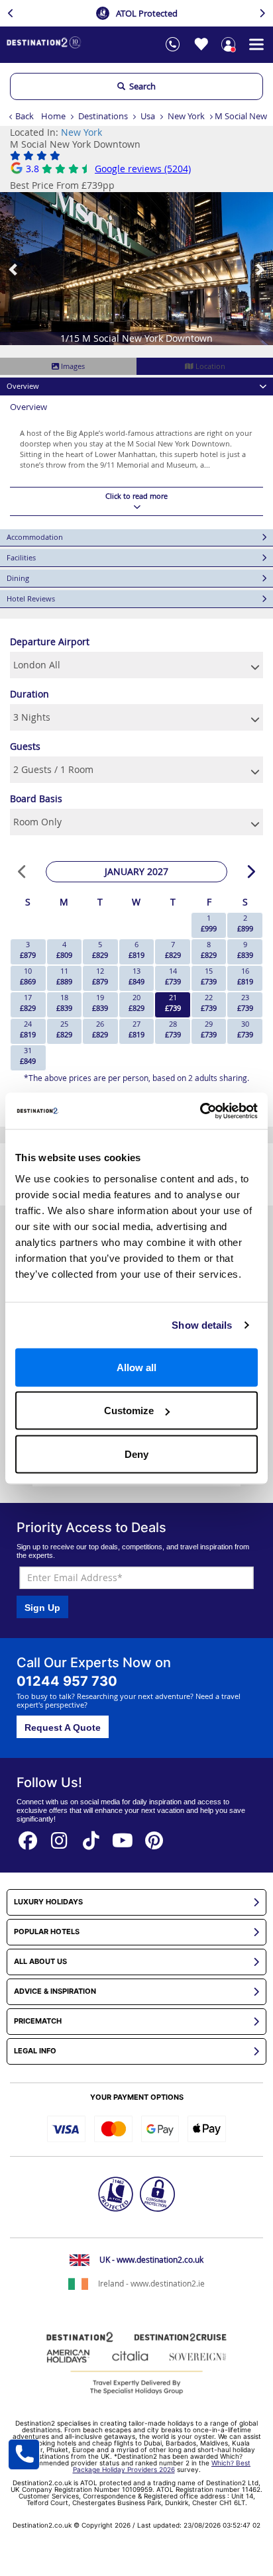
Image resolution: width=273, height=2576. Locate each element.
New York (186, 116)
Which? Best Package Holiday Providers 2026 (162, 2466)
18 (64, 1003)
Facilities (21, 557)
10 (28, 976)
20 (136, 1003)
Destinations (103, 116)
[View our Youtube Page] (123, 1836)
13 (136, 976)
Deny (136, 1454)
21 (173, 1003)
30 (245, 1029)
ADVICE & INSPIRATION (55, 1991)
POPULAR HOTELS (47, 1932)
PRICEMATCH (38, 2021)
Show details (202, 1325)
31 (28, 1056)
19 (100, 1003)
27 (136, 1029)
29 (209, 1029)
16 (245, 976)
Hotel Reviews (31, 598)
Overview (23, 386)
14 (173, 976)
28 (173, 1029)
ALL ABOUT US (40, 1962)
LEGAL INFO (35, 2051)
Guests (25, 746)
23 (245, 1003)
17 (28, 1003)
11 (64, 976)
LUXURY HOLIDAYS (48, 1902)
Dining (18, 578)
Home (53, 116)
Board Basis (36, 799)
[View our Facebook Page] (28, 1836)
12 (100, 976)
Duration (29, 694)
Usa (148, 116)
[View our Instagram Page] (60, 1836)
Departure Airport (50, 642)
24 (28, 1029)
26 (100, 1029)
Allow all (136, 1367)
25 (64, 1029)
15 (209, 976)
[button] (14, 269)
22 (209, 1003)
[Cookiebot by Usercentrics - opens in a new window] (200, 1111)
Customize (129, 1411)
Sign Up (42, 1608)
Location (209, 366)
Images (72, 366)
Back (25, 116)
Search (140, 86)
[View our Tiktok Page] (91, 1836)
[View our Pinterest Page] (154, 1836)
